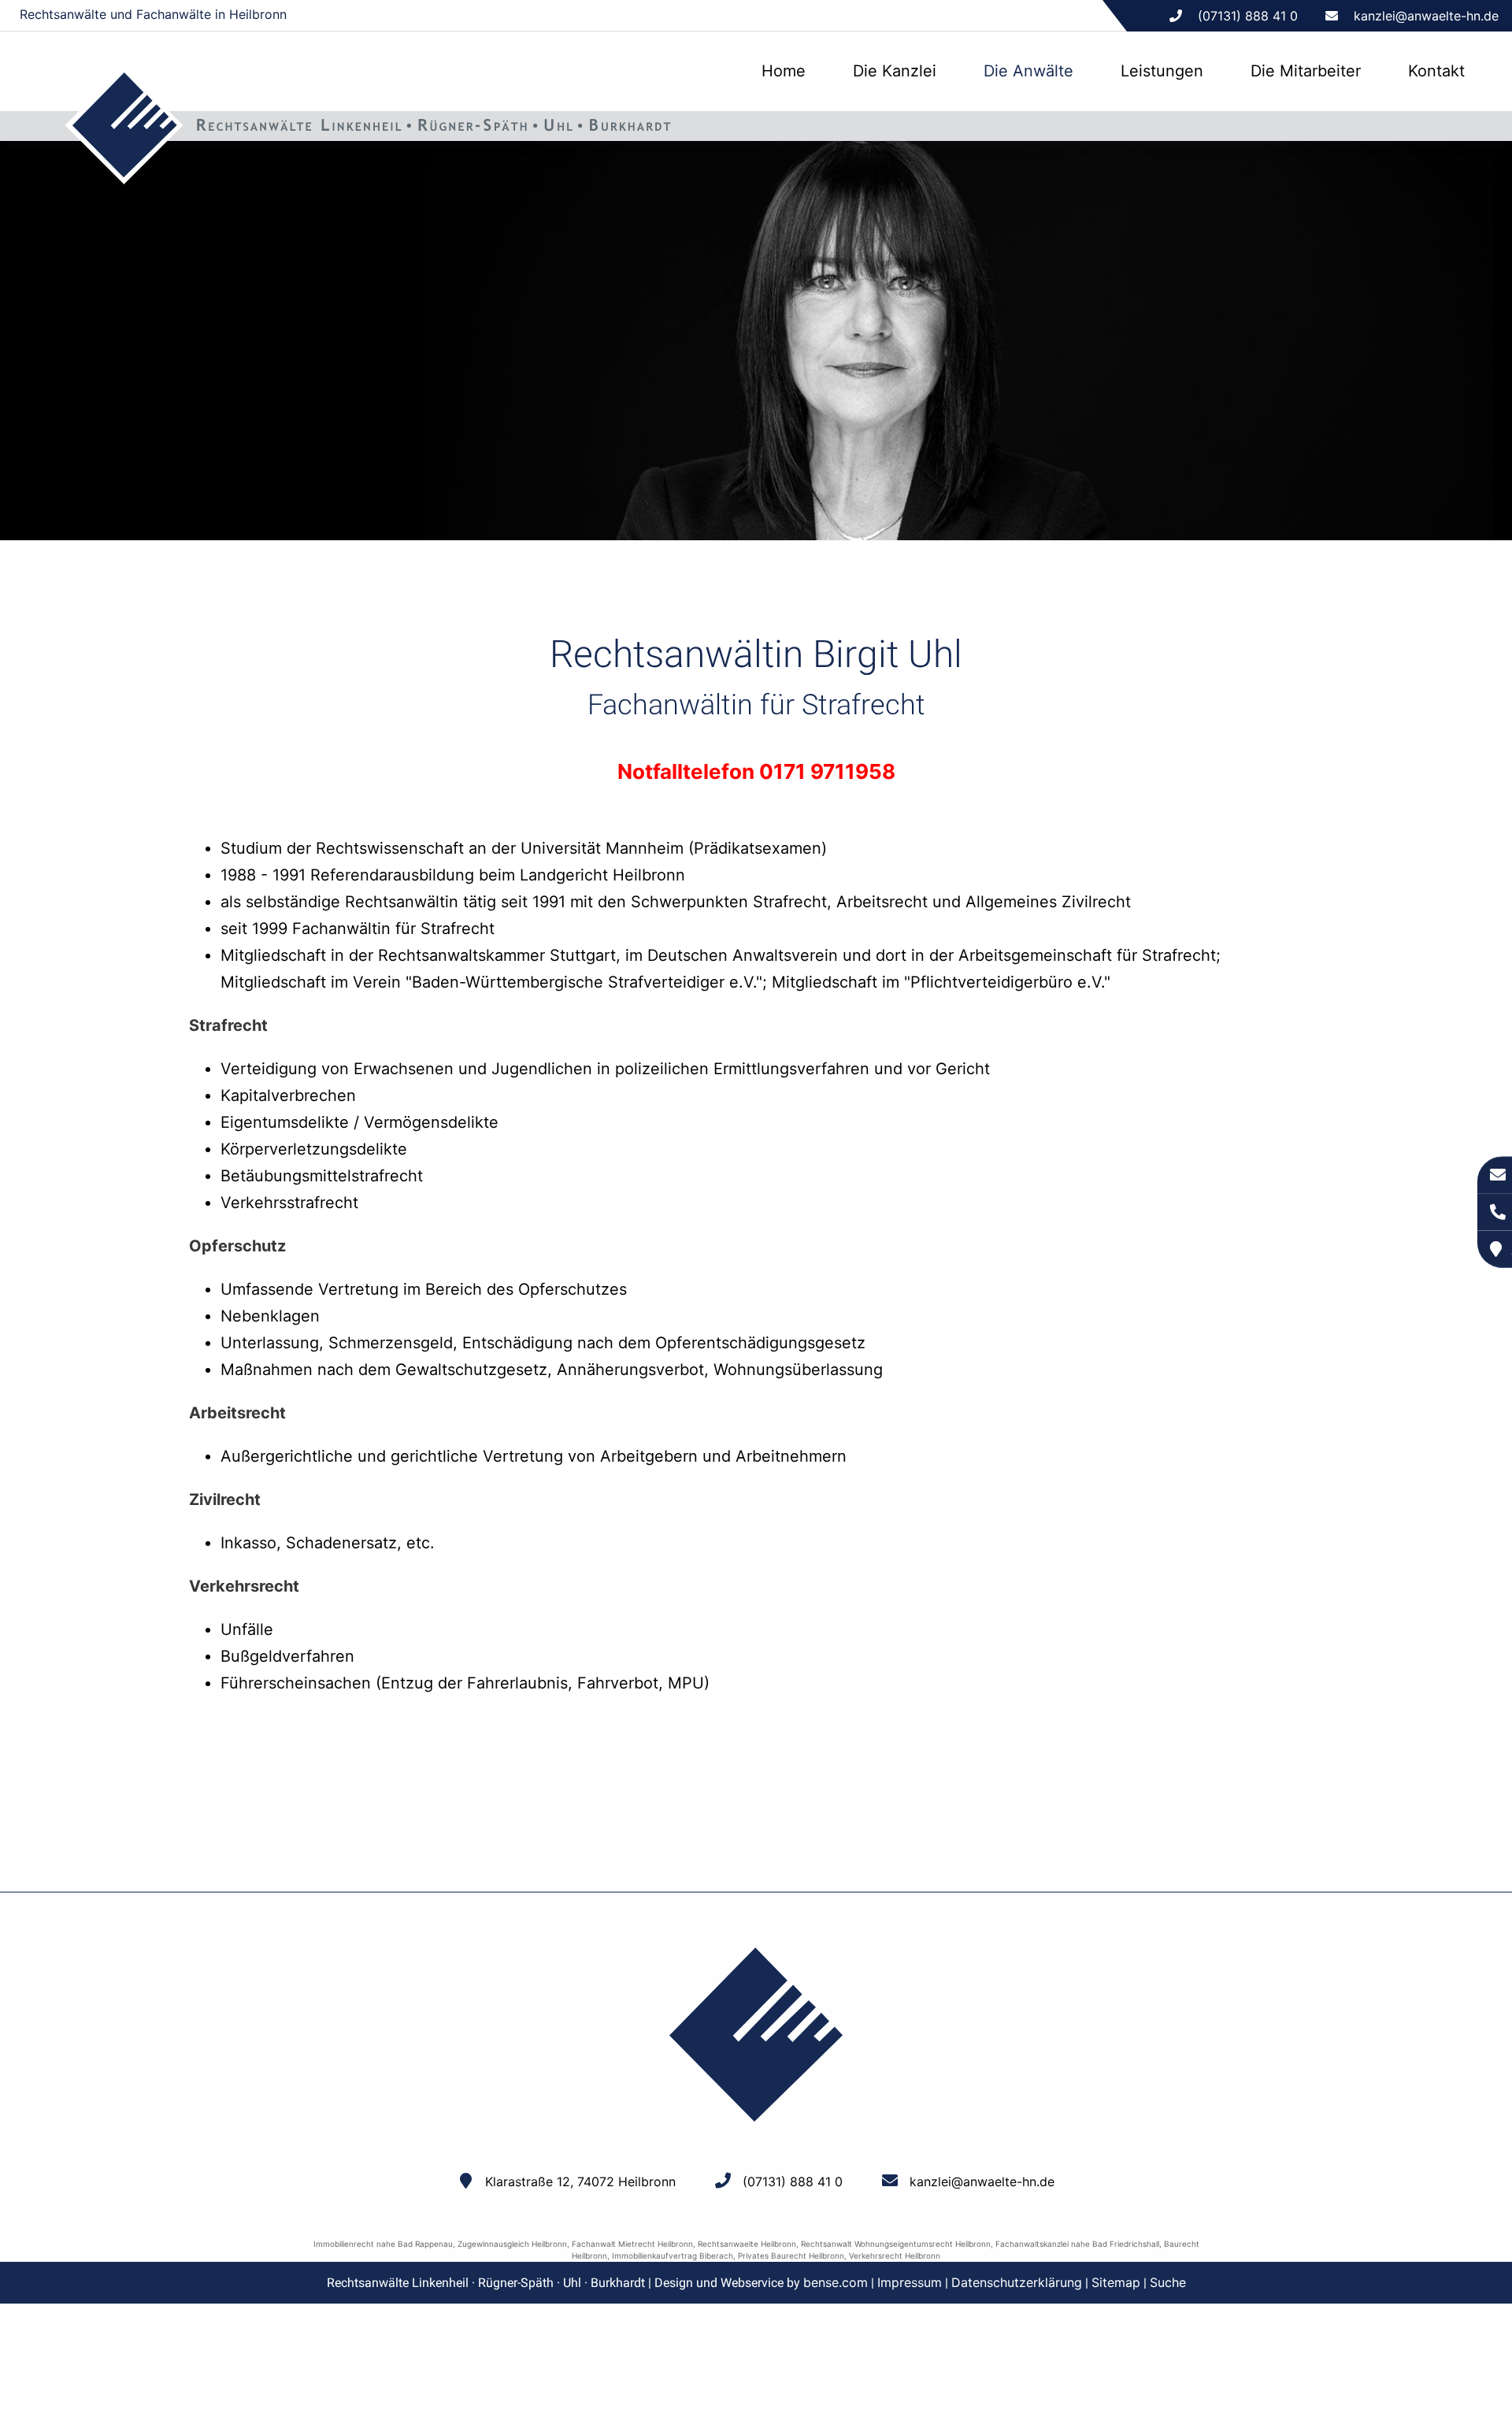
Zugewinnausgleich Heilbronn (512, 2244)
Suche (1168, 2282)
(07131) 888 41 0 (793, 2181)
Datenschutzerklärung (1017, 2282)
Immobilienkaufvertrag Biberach (673, 2256)
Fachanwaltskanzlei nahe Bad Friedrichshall (1077, 2244)
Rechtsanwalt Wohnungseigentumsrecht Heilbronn (896, 2244)
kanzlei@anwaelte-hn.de (1426, 16)
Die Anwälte (1028, 71)
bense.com (836, 2282)
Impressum (910, 2282)
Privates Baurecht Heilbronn (791, 2256)
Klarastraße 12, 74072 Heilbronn (580, 2181)
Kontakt (1436, 71)
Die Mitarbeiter (1306, 71)
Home (784, 71)
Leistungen (1162, 71)
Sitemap (1116, 2282)
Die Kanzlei (895, 71)
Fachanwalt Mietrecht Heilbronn (632, 2244)
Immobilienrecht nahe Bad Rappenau (383, 2244)
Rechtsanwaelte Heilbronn (747, 2244)
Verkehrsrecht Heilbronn (895, 2256)
